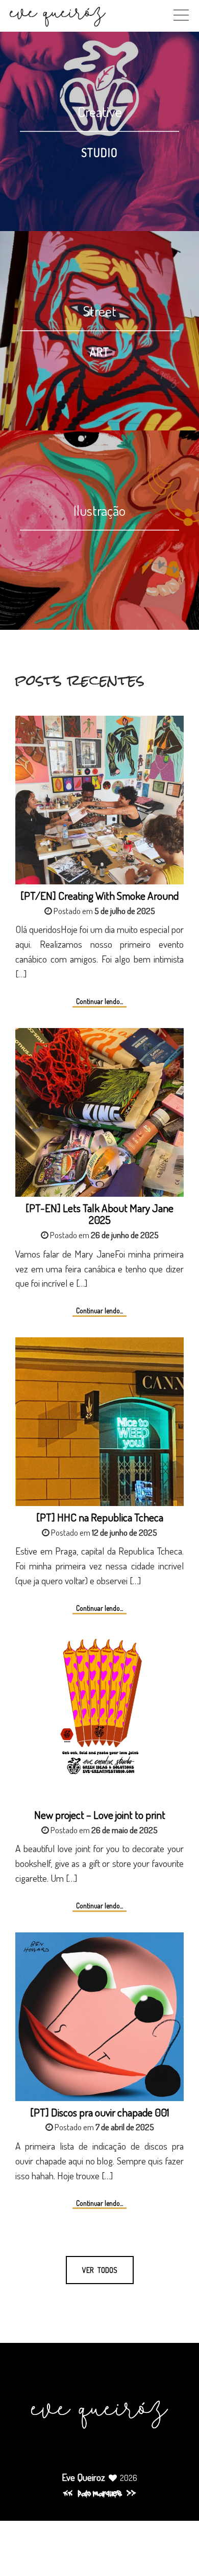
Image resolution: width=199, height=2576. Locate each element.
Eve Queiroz (83, 2477)
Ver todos (100, 2270)
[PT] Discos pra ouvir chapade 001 (100, 2112)
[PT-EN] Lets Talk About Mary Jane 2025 (99, 1214)
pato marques (99, 2494)
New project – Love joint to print (100, 1815)
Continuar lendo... (99, 1001)
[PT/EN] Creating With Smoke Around (99, 895)
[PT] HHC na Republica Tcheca (100, 1517)
